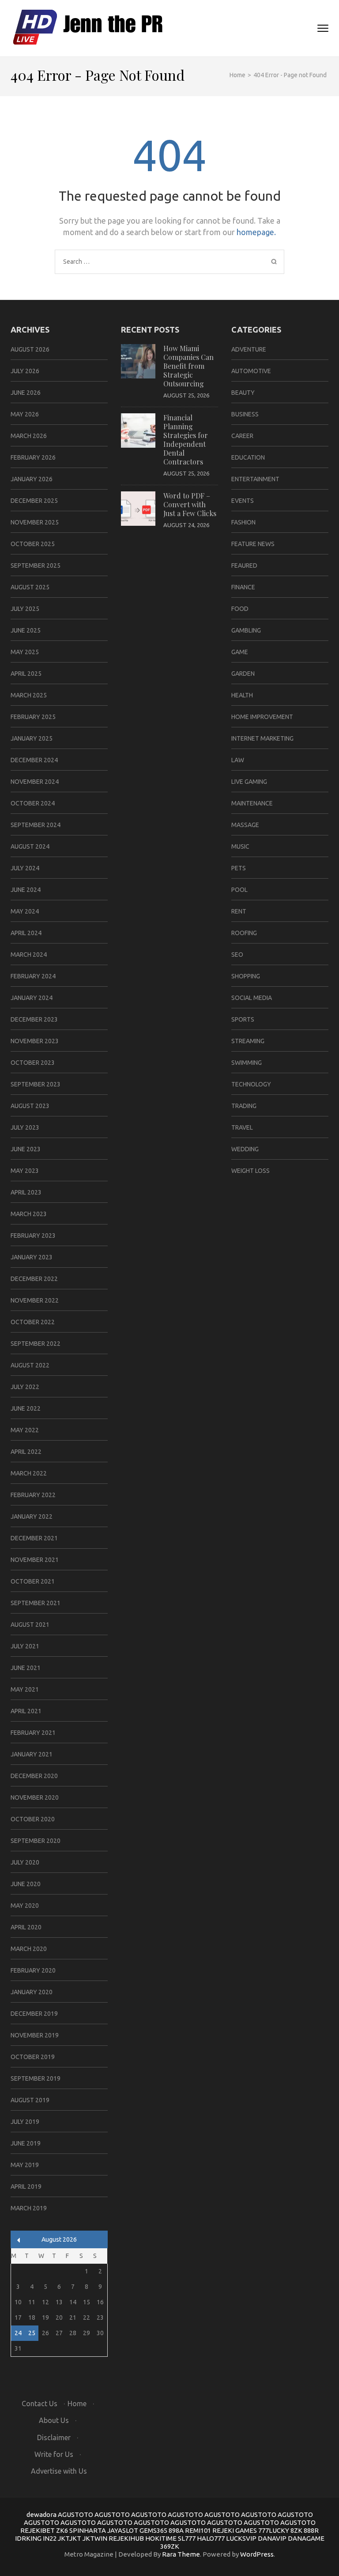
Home (77, 2404)
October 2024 (33, 803)
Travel (242, 1127)
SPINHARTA (88, 2530)
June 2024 (26, 890)
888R (311, 2530)
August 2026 (30, 349)
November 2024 (35, 782)
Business (245, 414)
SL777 (187, 2538)
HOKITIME (161, 2538)
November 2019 (35, 2035)
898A (176, 2530)
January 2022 (32, 1516)
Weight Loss (250, 1171)
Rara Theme (181, 2554)
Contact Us (40, 2404)
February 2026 (33, 457)
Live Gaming (249, 782)
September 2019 (36, 2078)
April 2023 (26, 1192)
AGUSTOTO (75, 2514)
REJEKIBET (38, 2530)
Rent (239, 911)
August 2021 (30, 1625)
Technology (251, 1084)
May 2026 (25, 414)
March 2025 (29, 695)
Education (248, 457)
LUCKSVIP (241, 2538)
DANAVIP (272, 2538)
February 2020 (33, 1970)
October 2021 (33, 1581)
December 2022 (34, 1279)
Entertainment (255, 479)
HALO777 (211, 2538)
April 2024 (26, 933)
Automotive (251, 371)
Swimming (247, 1063)
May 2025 (25, 652)
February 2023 (33, 1236)
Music (240, 846)
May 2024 (25, 911)
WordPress (257, 2554)
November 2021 (35, 1560)
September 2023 (36, 1084)
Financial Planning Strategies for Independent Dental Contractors (186, 440)
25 (32, 2333)
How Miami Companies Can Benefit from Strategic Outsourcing (188, 366)
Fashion (243, 522)
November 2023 (35, 1041)
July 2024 (25, 868)
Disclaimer (54, 2437)
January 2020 (32, 1992)
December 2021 (34, 1538)
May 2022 (25, 1430)
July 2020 (25, 1862)
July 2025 (25, 609)
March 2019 (29, 2208)
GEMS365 (153, 2530)
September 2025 (36, 565)
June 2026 (26, 393)
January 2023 (32, 1257)
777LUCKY (274, 2530)
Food (240, 609)
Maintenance (252, 803)
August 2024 (30, 846)
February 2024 (33, 976)
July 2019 (25, 2122)
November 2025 (35, 522)
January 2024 (32, 998)
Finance (243, 587)
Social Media (252, 998)
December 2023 (34, 1019)
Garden (243, 674)
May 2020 (25, 1906)
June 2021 (26, 1668)
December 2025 (34, 501)
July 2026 (25, 371)
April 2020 (26, 1927)
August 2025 (30, 587)
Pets (239, 868)
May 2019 (25, 2165)
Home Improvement (262, 717)
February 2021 (33, 1733)
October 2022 (33, 1322)
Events (243, 501)
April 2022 (26, 1452)
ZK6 (62, 2530)
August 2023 (30, 1106)
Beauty (243, 393)
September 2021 (36, 1603)
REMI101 (198, 2530)
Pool (239, 890)
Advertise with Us (59, 2471)
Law (238, 760)
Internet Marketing (262, 738)
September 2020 (36, 1841)
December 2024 (34, 760)
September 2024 (36, 825)
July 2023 (25, 1127)
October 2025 (33, 544)
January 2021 (32, 1754)
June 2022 (26, 1408)
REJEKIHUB (126, 2538)
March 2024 (29, 955)
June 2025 (26, 630)
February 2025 (33, 717)
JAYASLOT (123, 2530)
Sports (243, 1019)
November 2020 (35, 1797)
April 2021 (26, 1711)
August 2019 (30, 2100)
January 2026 (32, 479)
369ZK (170, 2546)
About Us (54, 2420)
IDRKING (28, 2538)
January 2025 (32, 738)
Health (242, 695)
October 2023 (33, 1063)
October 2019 (33, 2057)
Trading (244, 1106)
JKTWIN (95, 2538)
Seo (237, 955)
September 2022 (36, 1344)
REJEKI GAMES (235, 2530)
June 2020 (26, 1884)
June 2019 (26, 2143)
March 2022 (29, 1473)
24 (18, 2333)
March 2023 (29, 1214)
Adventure (249, 349)
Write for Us (54, 2454)
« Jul (19, 2240)
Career (242, 436)
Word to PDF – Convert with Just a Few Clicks (190, 504)
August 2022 (30, 1365)
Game (240, 652)
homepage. (256, 232)
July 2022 (25, 1387)
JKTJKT (70, 2538)
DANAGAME (306, 2538)
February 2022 (33, 1495)
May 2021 (25, 1689)
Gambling (246, 630)
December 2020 (34, 1776)
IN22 (50, 2538)
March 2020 (29, 1949)
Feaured (244, 565)
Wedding (245, 1149)
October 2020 (33, 1819)
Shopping (246, 976)
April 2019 (26, 2187)
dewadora (41, 2514)
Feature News (253, 544)
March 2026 (29, 436)
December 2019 (34, 2014)
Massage (245, 825)
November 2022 (35, 1300)
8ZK (296, 2530)
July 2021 (25, 1646)
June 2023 (26, 1149)
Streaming (248, 1041)
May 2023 (25, 1171)
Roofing (244, 933)
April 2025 (26, 674)
